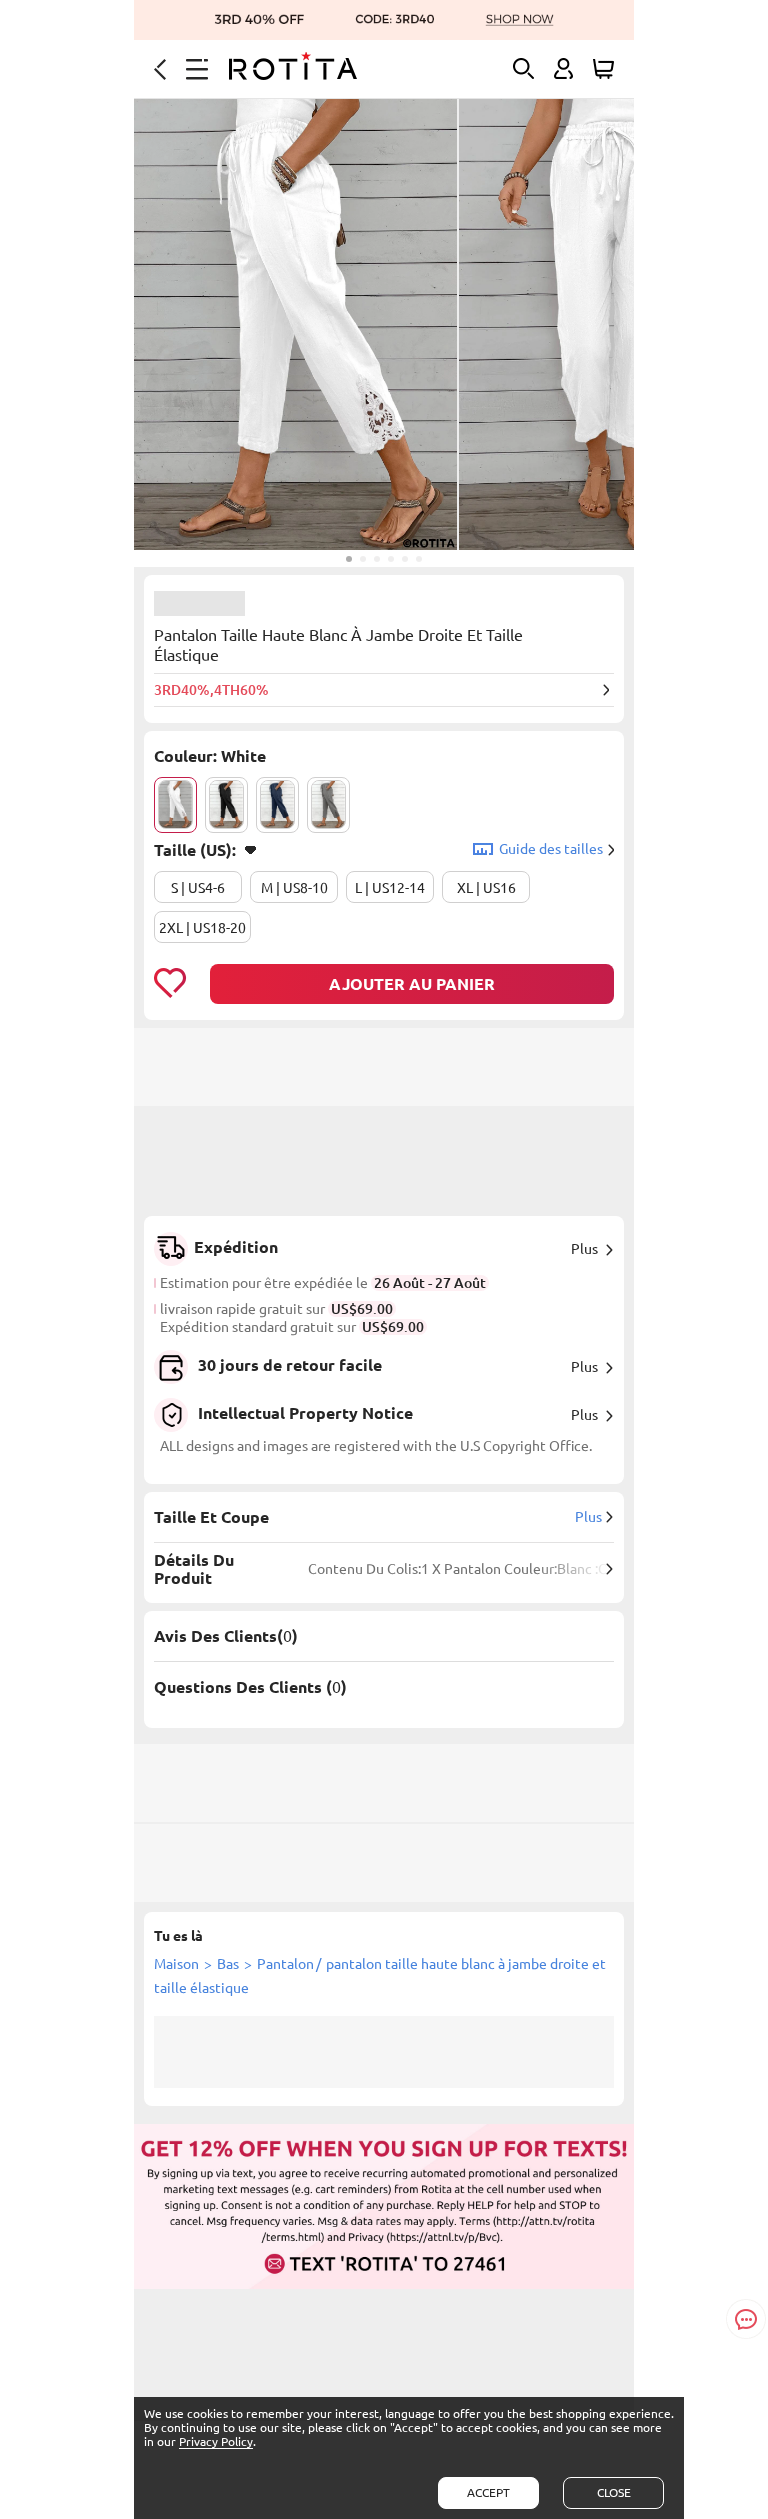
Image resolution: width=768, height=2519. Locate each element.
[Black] (226, 805)
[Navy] (277, 805)
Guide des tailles (551, 849)
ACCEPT (488, 2492)
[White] (175, 805)
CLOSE (614, 2492)
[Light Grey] (328, 805)
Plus (584, 1249)
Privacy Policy (216, 2441)
